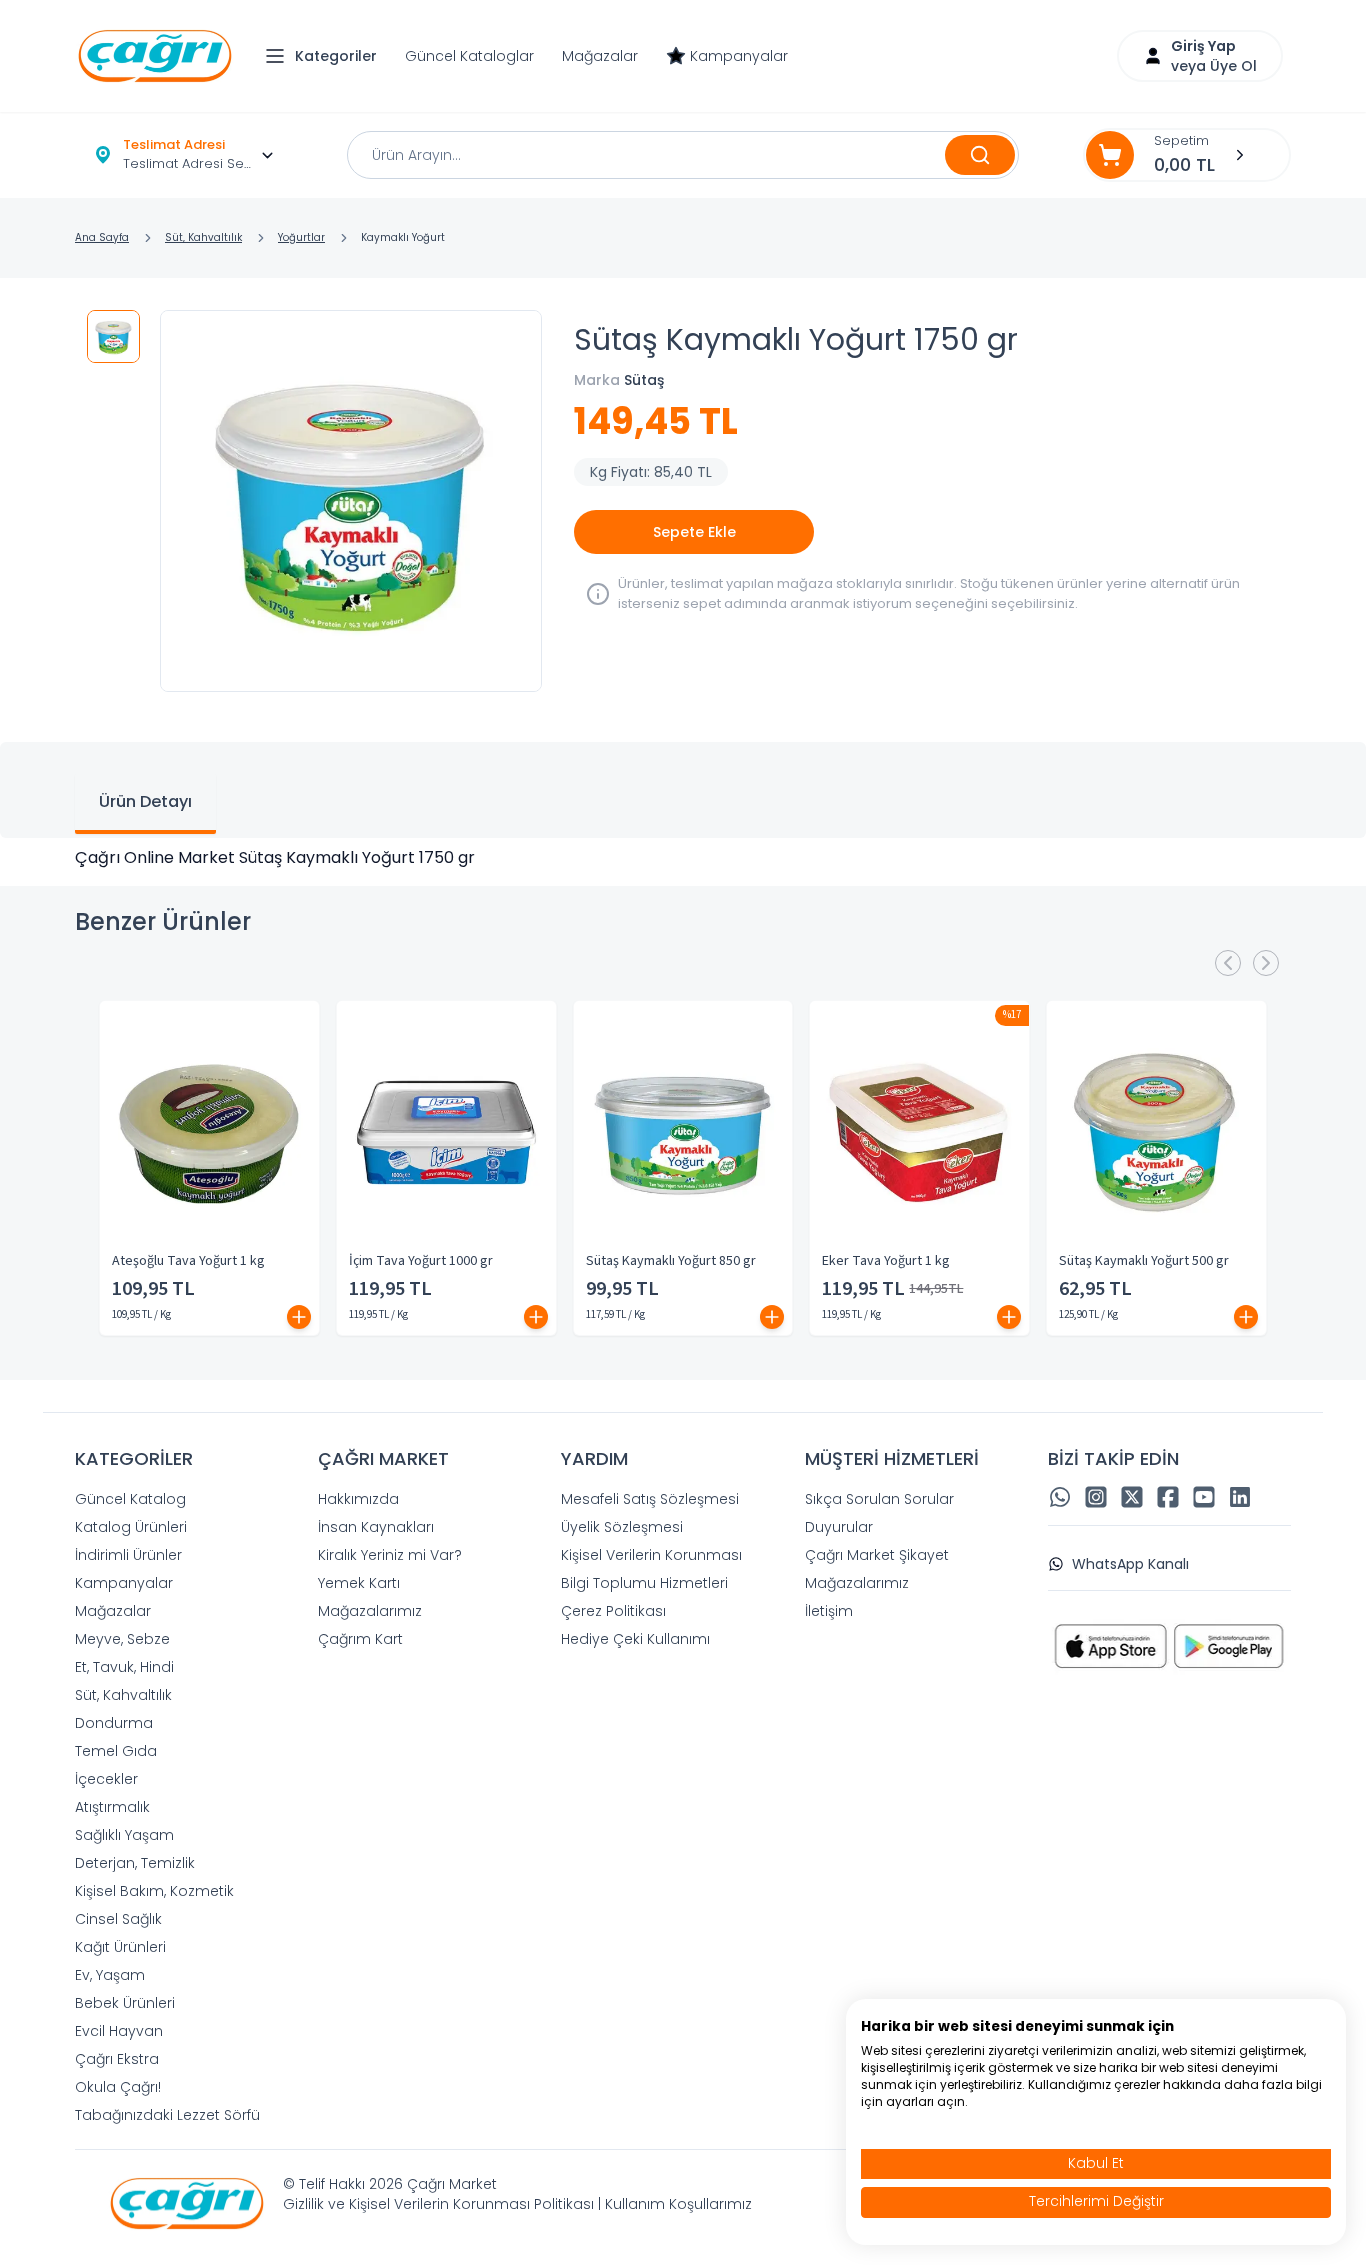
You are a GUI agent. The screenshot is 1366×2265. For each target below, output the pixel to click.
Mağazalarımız (370, 1611)
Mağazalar (600, 56)
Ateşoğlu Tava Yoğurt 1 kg (188, 1261)
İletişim (829, 1611)
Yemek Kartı (359, 1583)
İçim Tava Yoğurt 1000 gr (421, 1261)
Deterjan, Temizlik (135, 1863)
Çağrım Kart (360, 1639)
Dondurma (114, 1723)
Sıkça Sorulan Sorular (879, 1499)
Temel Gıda (116, 1751)
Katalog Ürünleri (131, 1527)
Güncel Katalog (130, 1499)
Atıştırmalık (112, 1807)
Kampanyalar (739, 56)
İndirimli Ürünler (128, 1555)
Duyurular (839, 1527)
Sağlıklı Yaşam (124, 1835)
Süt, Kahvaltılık (203, 237)
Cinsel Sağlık (118, 1919)
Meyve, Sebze (122, 1639)
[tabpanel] (683, 858)
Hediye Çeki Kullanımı (635, 1639)
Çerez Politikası (613, 1611)
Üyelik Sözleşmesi (622, 1527)
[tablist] (683, 790)
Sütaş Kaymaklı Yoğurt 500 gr (1144, 1261)
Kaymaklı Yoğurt (403, 237)
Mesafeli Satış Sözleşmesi (650, 1499)
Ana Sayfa (102, 237)
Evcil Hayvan (119, 2031)
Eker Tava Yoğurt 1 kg (886, 1261)
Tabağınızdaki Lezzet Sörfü (167, 2115)
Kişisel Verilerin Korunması (651, 1555)
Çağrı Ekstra (117, 2059)
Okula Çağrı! (118, 2087)
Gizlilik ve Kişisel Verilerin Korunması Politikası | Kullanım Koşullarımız (517, 2204)
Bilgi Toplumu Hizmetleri (644, 1583)
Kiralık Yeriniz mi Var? (390, 1555)
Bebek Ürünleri (125, 2003)
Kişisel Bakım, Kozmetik (154, 1891)
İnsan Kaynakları (376, 1527)
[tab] (145, 804)
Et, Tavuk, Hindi (124, 1667)
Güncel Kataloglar (469, 56)
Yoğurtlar (301, 237)
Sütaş (644, 380)
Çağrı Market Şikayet (877, 1555)
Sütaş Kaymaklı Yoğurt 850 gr (671, 1261)
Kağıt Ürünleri (120, 1947)
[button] (326, 56)
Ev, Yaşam (110, 1975)
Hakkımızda (358, 1499)
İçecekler (106, 1779)
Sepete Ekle (694, 532)
